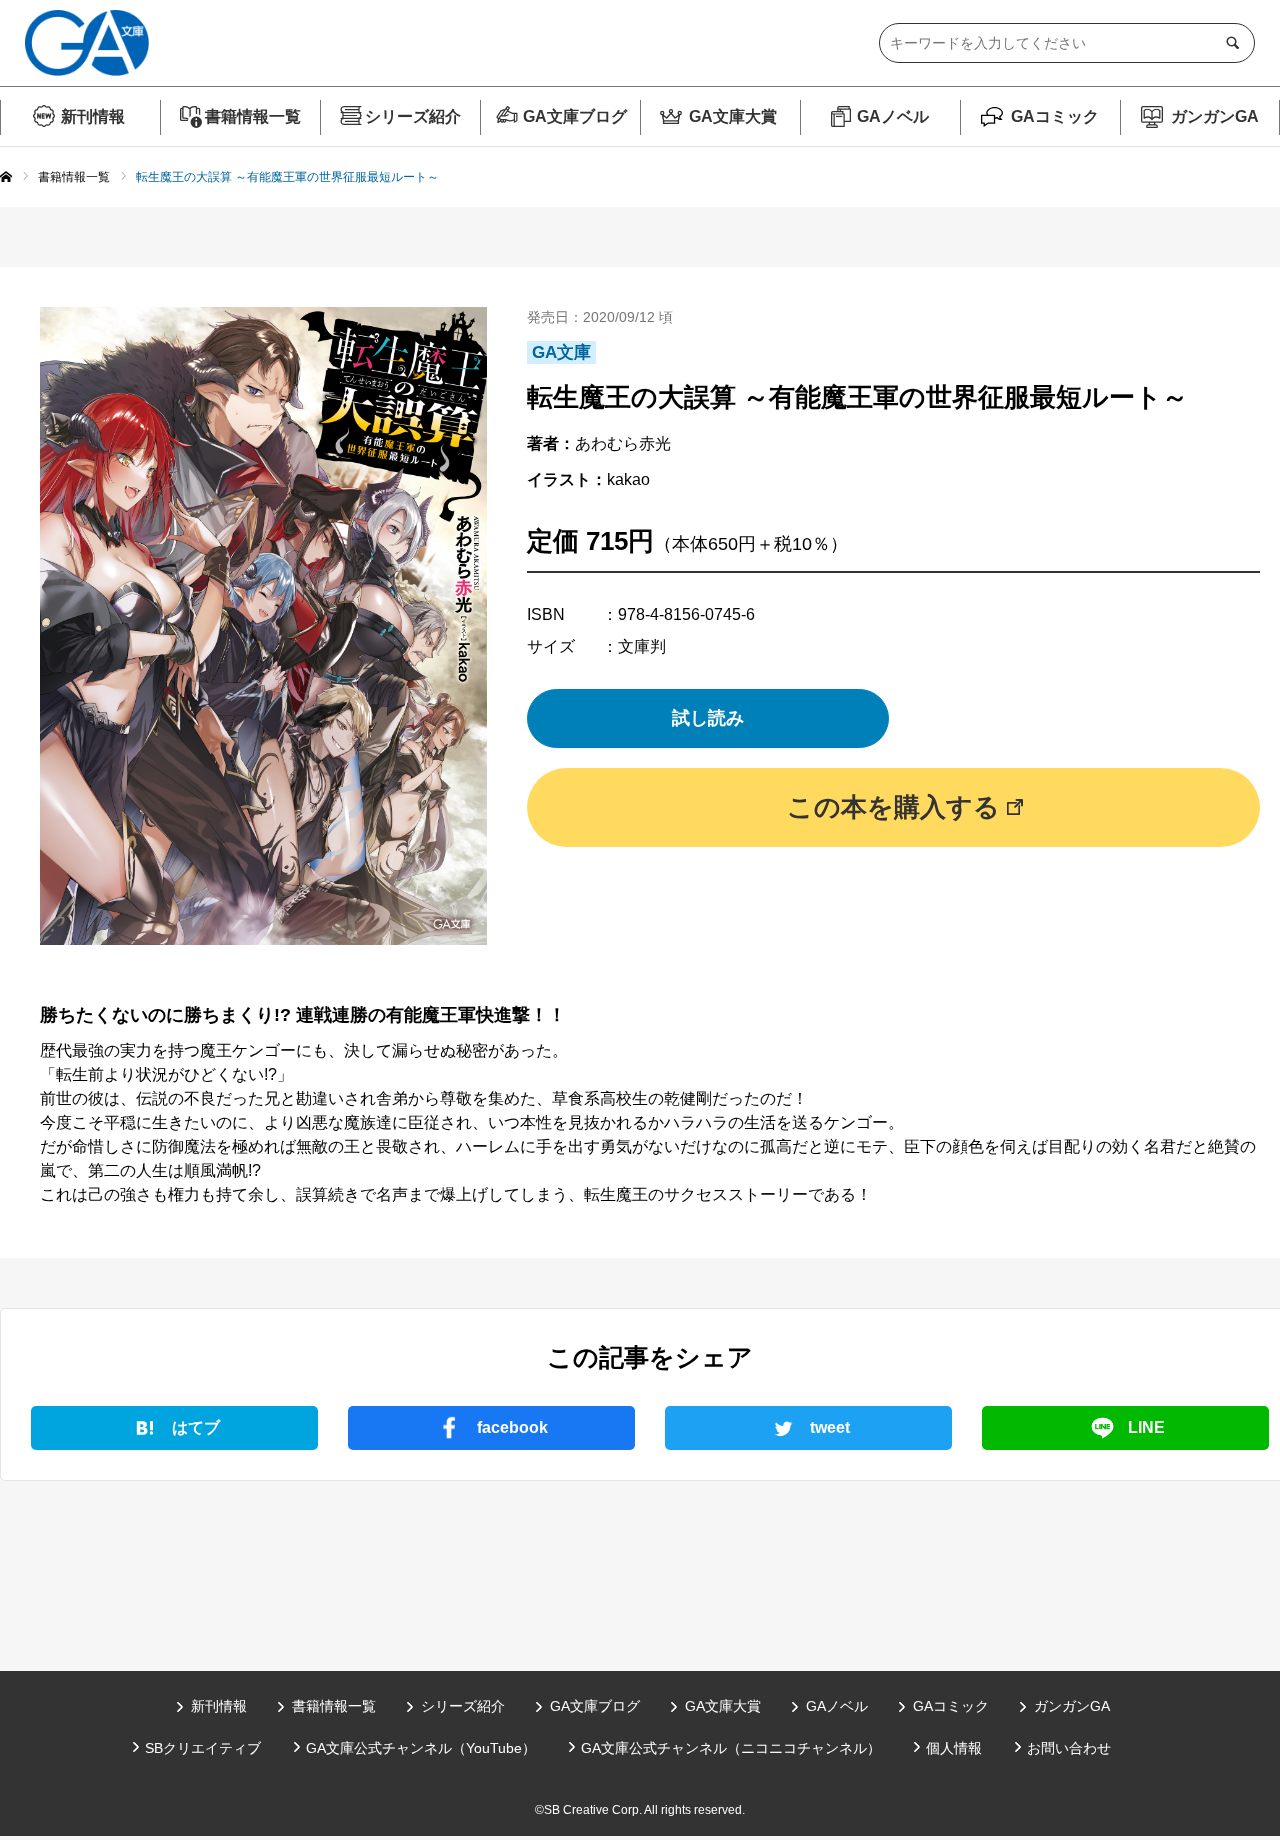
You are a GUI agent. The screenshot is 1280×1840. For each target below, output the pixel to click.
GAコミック (1055, 116)
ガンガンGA (1215, 116)
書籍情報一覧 (253, 116)
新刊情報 (93, 116)
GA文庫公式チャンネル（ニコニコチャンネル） (731, 1748)
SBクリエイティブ (203, 1748)
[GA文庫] (87, 43)
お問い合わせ (1069, 1748)
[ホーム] (6, 178)
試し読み (708, 718)
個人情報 (954, 1748)
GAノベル (893, 116)
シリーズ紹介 (413, 116)
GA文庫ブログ (575, 116)
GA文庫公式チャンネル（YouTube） (421, 1748)
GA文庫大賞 (733, 116)
